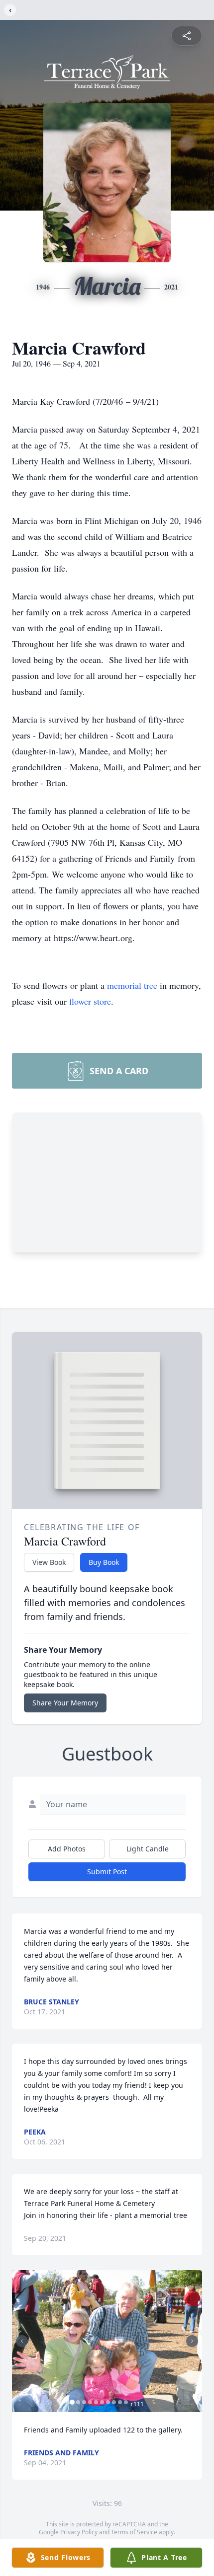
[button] (107, 2341)
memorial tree (132, 985)
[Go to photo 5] (96, 2402)
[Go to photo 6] (102, 2402)
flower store (90, 1001)
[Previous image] (22, 2341)
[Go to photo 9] (120, 2402)
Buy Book (104, 1562)
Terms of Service (134, 2532)
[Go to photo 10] (126, 2402)
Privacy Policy (79, 2532)
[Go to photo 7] (108, 2402)
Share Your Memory (65, 1703)
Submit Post (107, 1872)
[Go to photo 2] (78, 2402)
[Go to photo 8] (114, 2402)
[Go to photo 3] (84, 2402)
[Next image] (192, 2341)
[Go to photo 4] (90, 2402)
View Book (49, 1562)
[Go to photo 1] (72, 2402)
